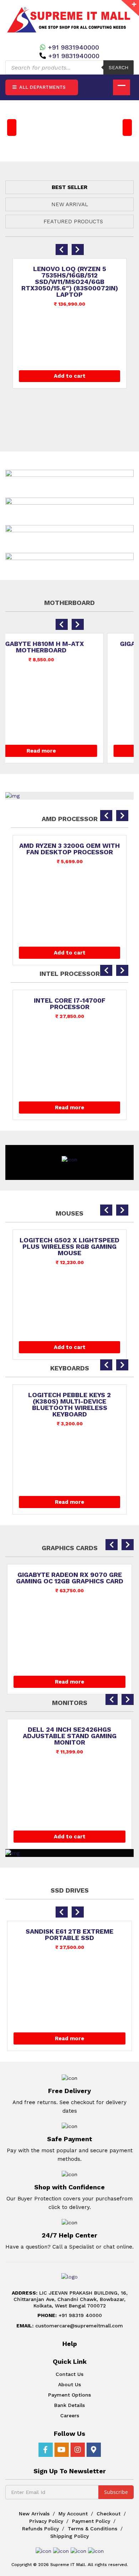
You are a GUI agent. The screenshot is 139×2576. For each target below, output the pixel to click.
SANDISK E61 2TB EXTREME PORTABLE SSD (69, 1935)
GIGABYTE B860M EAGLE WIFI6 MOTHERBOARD (71, 647)
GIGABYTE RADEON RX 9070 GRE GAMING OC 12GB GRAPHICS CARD (70, 1578)
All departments (42, 87)
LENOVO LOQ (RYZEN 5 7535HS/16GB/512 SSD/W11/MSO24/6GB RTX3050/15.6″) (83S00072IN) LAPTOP (70, 282)
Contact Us (69, 2374)
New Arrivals (34, 2514)
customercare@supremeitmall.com (70, 2326)
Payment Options (69, 2395)
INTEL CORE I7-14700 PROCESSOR (77, 1001)
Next (127, 128)
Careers (70, 2415)
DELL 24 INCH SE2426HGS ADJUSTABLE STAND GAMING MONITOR (70, 1736)
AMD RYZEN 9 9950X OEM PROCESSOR (76, 849)
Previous (12, 128)
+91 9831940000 (73, 47)
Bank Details (69, 2405)
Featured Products (73, 222)
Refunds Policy (40, 2529)
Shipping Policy (69, 2536)
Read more (71, 751)
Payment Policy (91, 2521)
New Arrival (70, 204)
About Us (69, 2384)
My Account (73, 2514)
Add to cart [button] (70, 376)
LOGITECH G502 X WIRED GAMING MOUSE (78, 1243)
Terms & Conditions (92, 2529)
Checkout (109, 2514)
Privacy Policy (46, 2521)
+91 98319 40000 (70, 2315)
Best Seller (69, 187)
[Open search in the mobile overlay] (69, 67)
